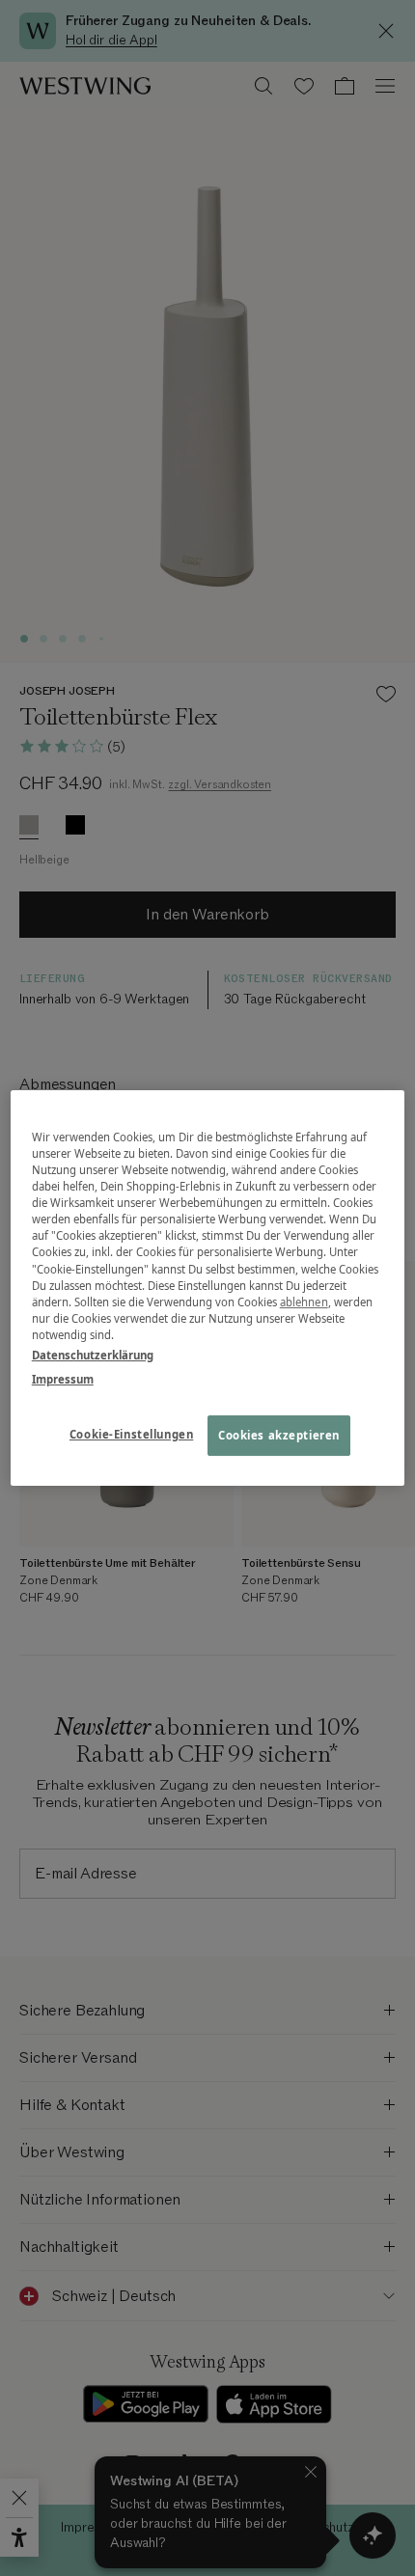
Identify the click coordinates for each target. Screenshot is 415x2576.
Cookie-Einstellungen (131, 1434)
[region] (208, 1288)
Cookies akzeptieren (279, 1435)
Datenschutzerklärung (93, 1355)
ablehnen (304, 1302)
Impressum (63, 1379)
